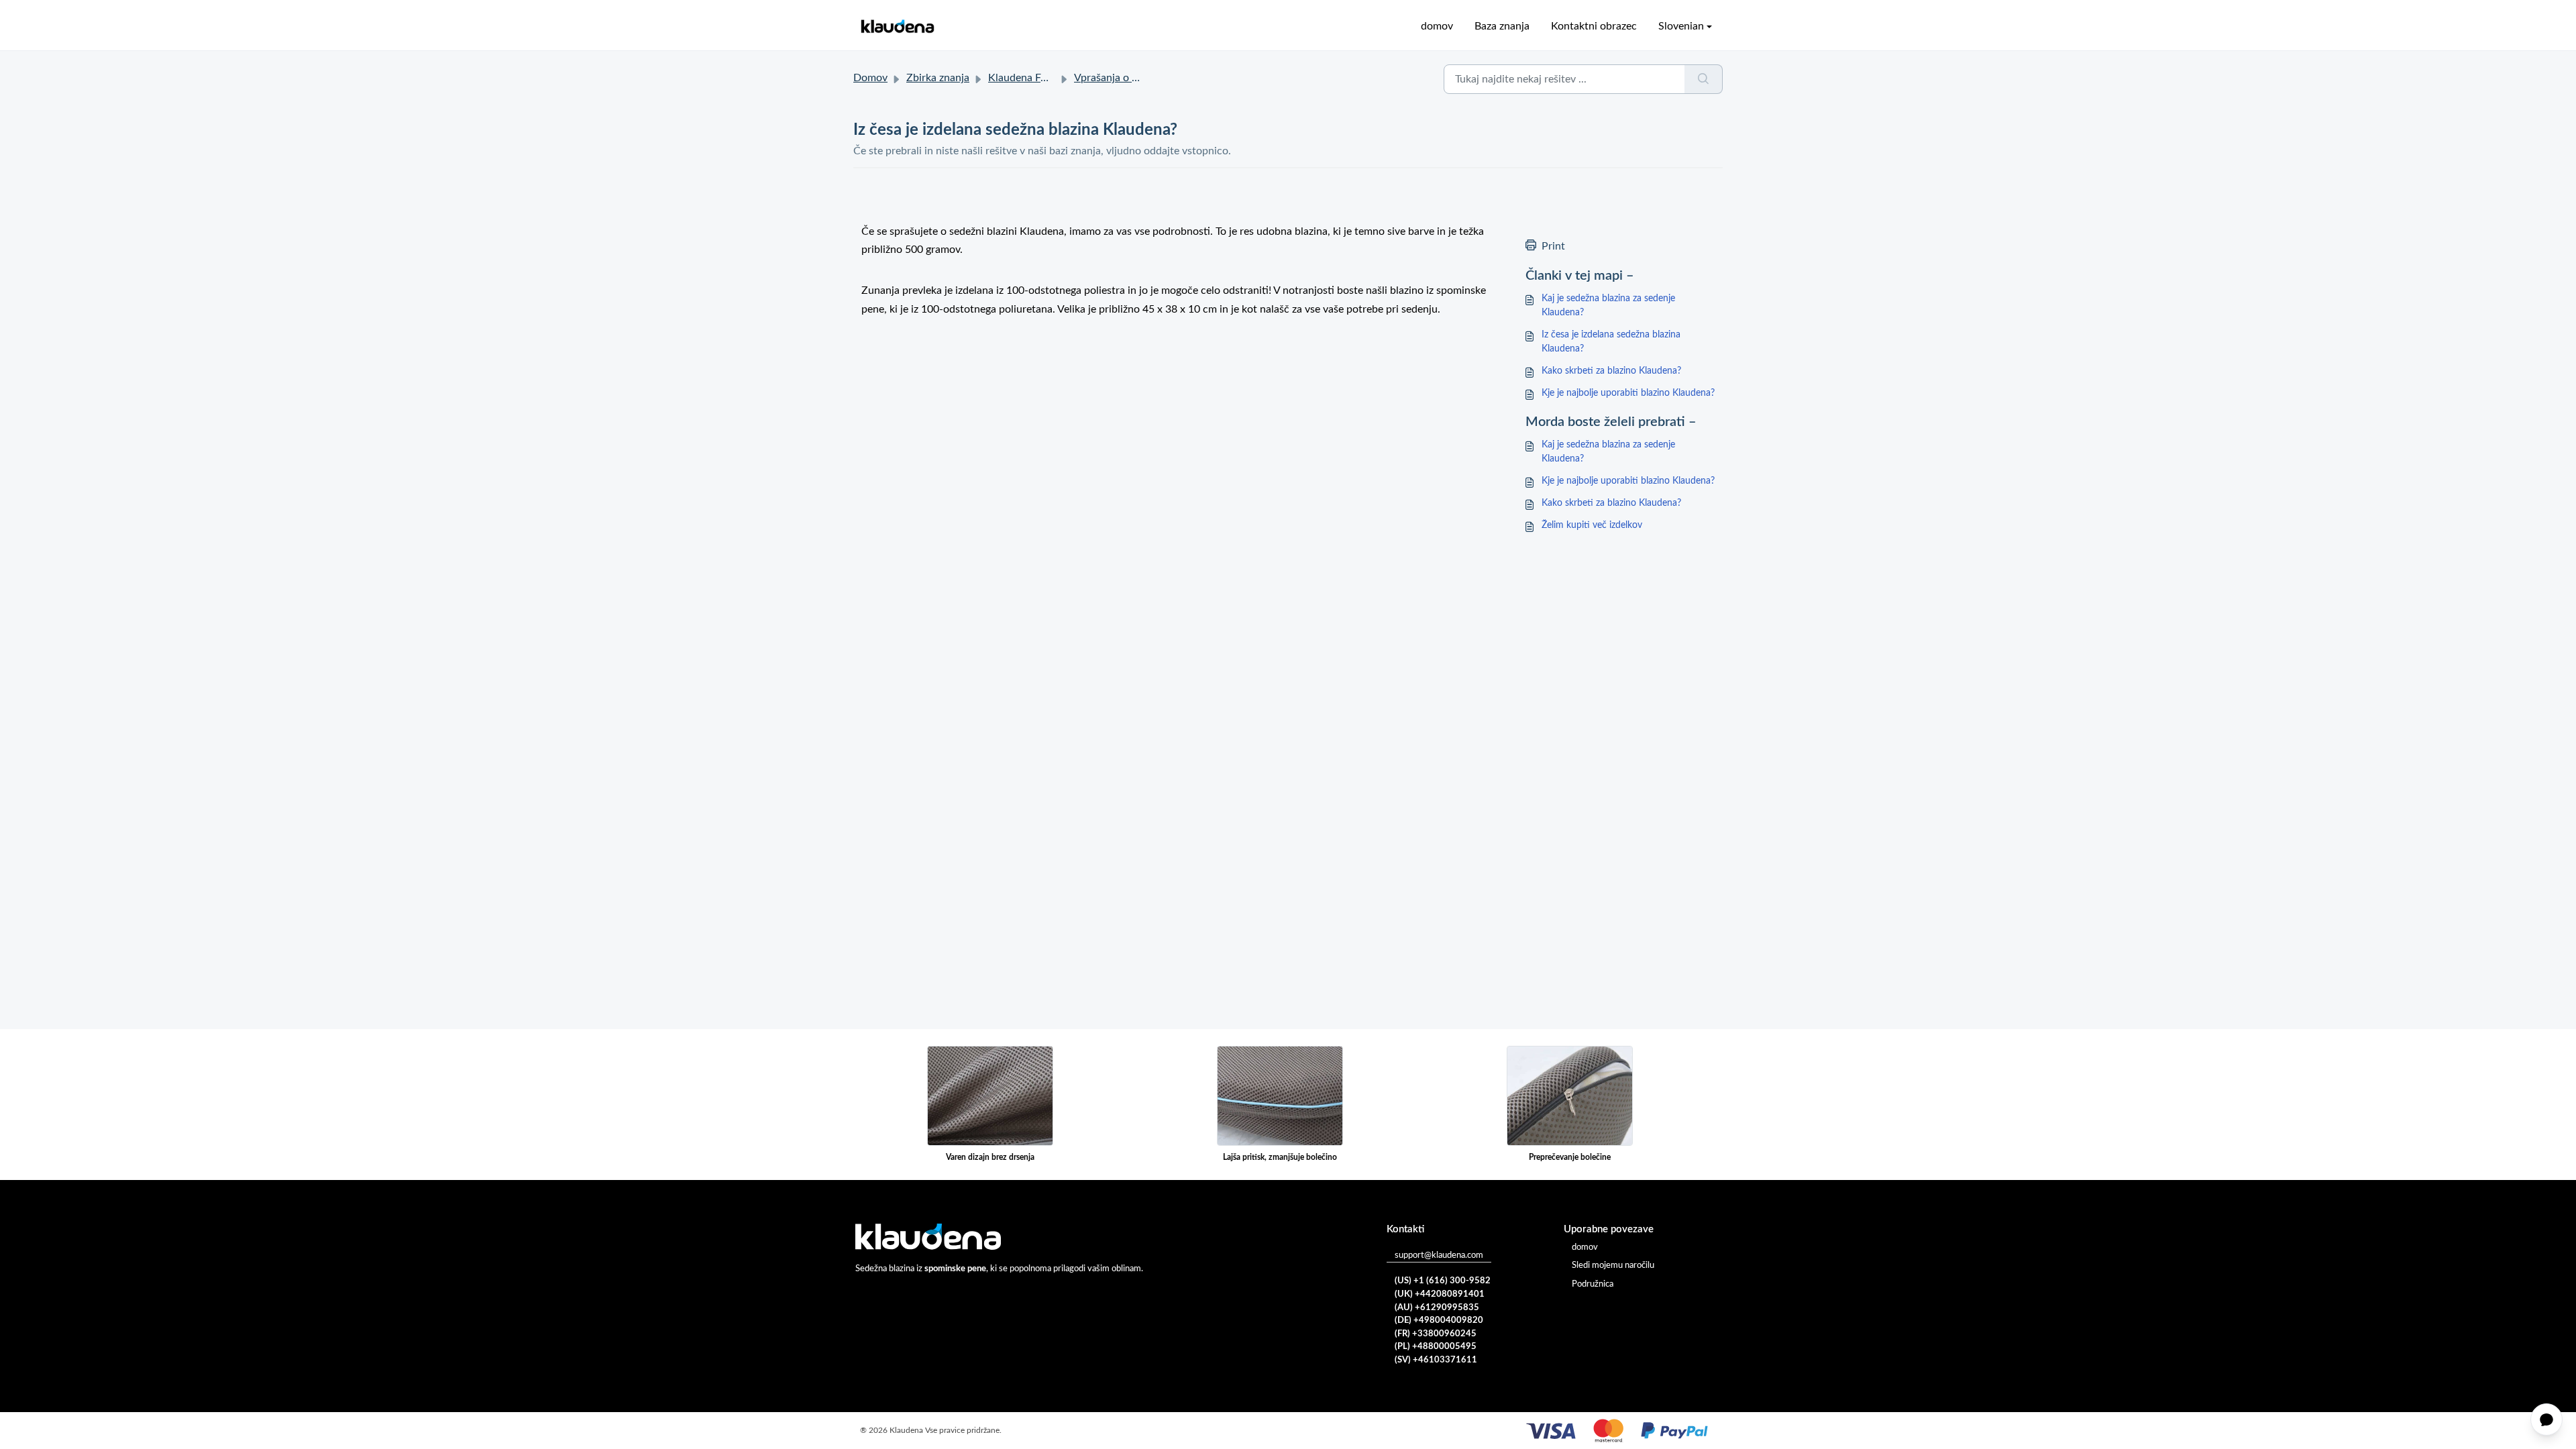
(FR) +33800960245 (1436, 1334)
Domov (870, 78)
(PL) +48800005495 (1436, 1347)
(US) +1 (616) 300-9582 (1443, 1281)
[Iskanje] (1704, 79)
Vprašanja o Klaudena (1125, 78)
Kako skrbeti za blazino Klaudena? (1611, 371)
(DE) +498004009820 (1439, 1321)
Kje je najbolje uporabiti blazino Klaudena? (1628, 393)
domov (1437, 26)
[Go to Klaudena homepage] (897, 26)
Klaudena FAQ (1022, 78)
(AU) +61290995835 (1437, 1308)
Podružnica (1593, 1284)
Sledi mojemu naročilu (1613, 1266)
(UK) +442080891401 (1440, 1294)
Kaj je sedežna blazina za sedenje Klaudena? (1608, 306)
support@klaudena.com (1439, 1255)
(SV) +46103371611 (1436, 1360)
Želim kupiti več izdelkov (1592, 525)
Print (1553, 246)
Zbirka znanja (938, 78)
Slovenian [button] (1681, 26)
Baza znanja (1502, 26)
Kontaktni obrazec (1594, 26)
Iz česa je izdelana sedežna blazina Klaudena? (1611, 342)
